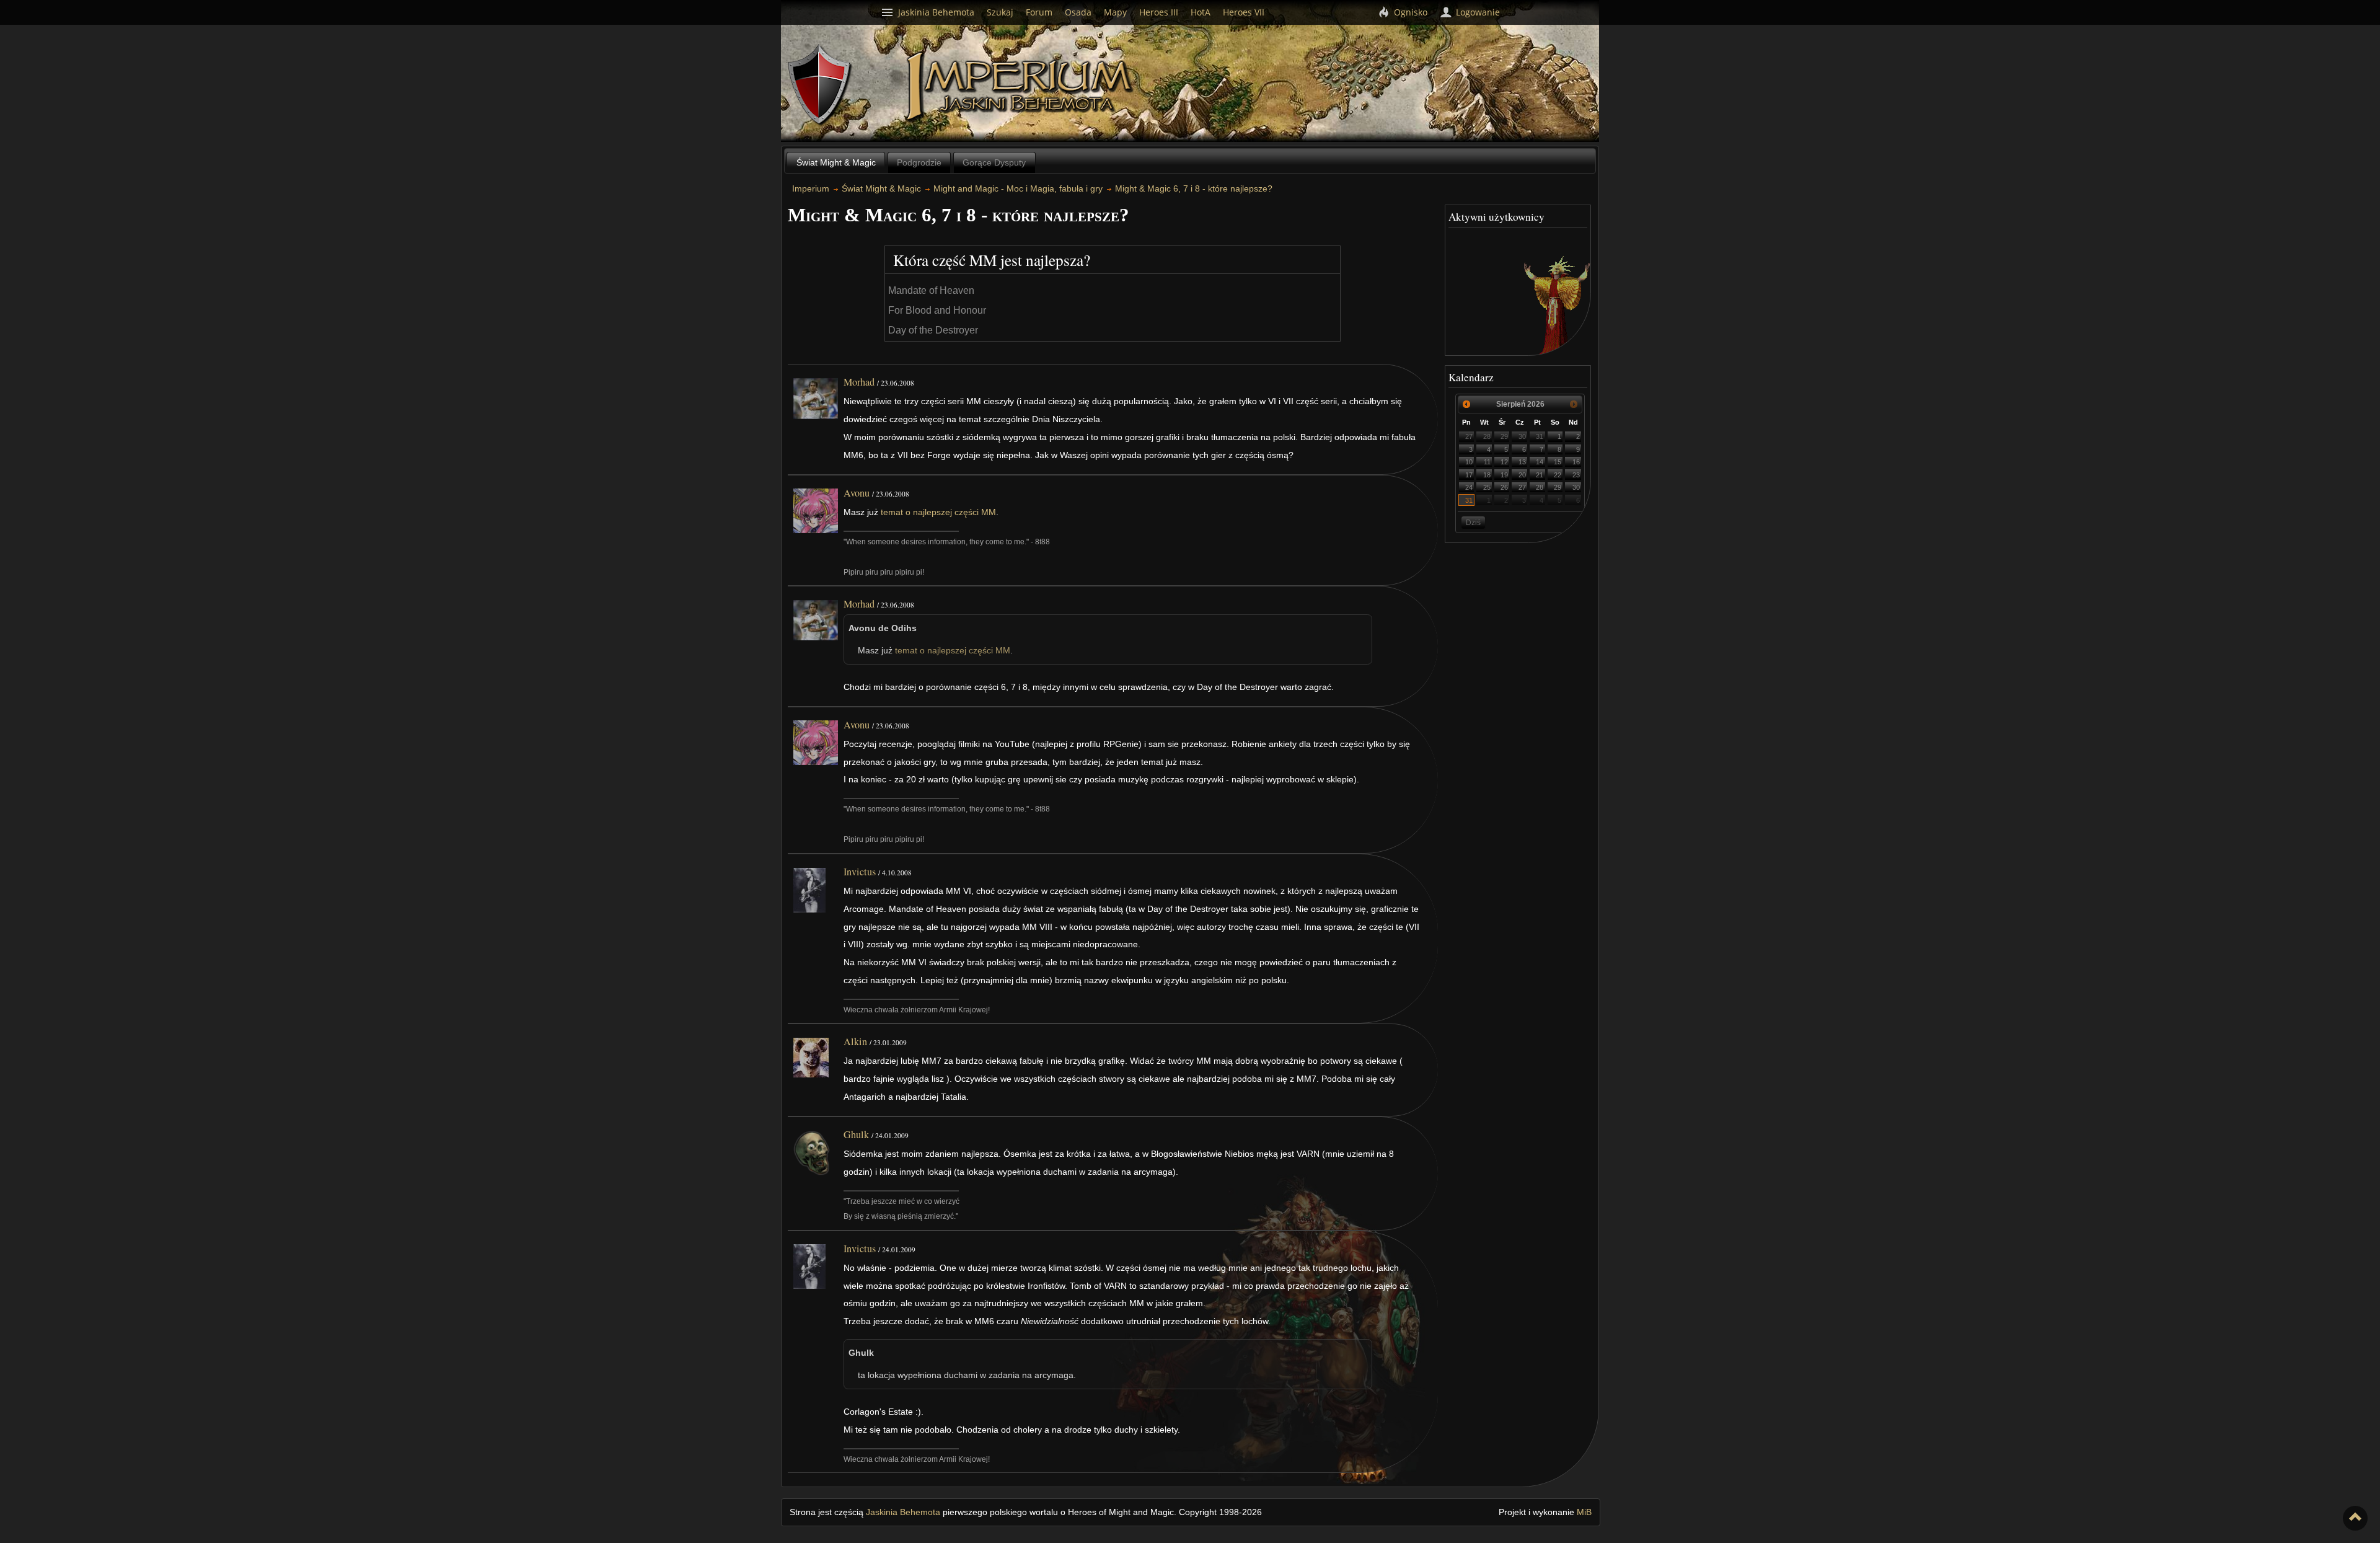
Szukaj (1000, 12)
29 (1504, 436)
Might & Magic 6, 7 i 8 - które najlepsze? (1194, 188)
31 (1540, 436)
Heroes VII (1244, 12)
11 (1487, 462)
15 (1558, 462)
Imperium (1021, 87)
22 (1558, 475)
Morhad (859, 382)
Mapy (1115, 12)
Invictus (860, 872)
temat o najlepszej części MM (938, 512)
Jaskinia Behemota (903, 1512)
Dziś (1473, 523)
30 (1522, 436)
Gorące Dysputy (994, 162)
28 (1487, 436)
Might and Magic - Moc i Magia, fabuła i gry (1018, 188)
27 (1469, 436)
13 (1522, 462)
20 (1522, 475)
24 (1469, 487)
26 (1504, 487)
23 (1576, 475)
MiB (1584, 1512)
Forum (1039, 12)
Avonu (857, 493)
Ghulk (856, 1134)
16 (1576, 462)
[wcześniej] (1466, 404)
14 (1540, 462)
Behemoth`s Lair (820, 85)
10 (1469, 462)
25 (1487, 487)
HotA (1201, 12)
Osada (1078, 12)
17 (1469, 475)
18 (1487, 475)
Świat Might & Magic (836, 162)
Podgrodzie (919, 162)
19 (1504, 475)
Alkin (855, 1041)
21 (1540, 475)
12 (1504, 462)
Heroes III (1159, 12)
